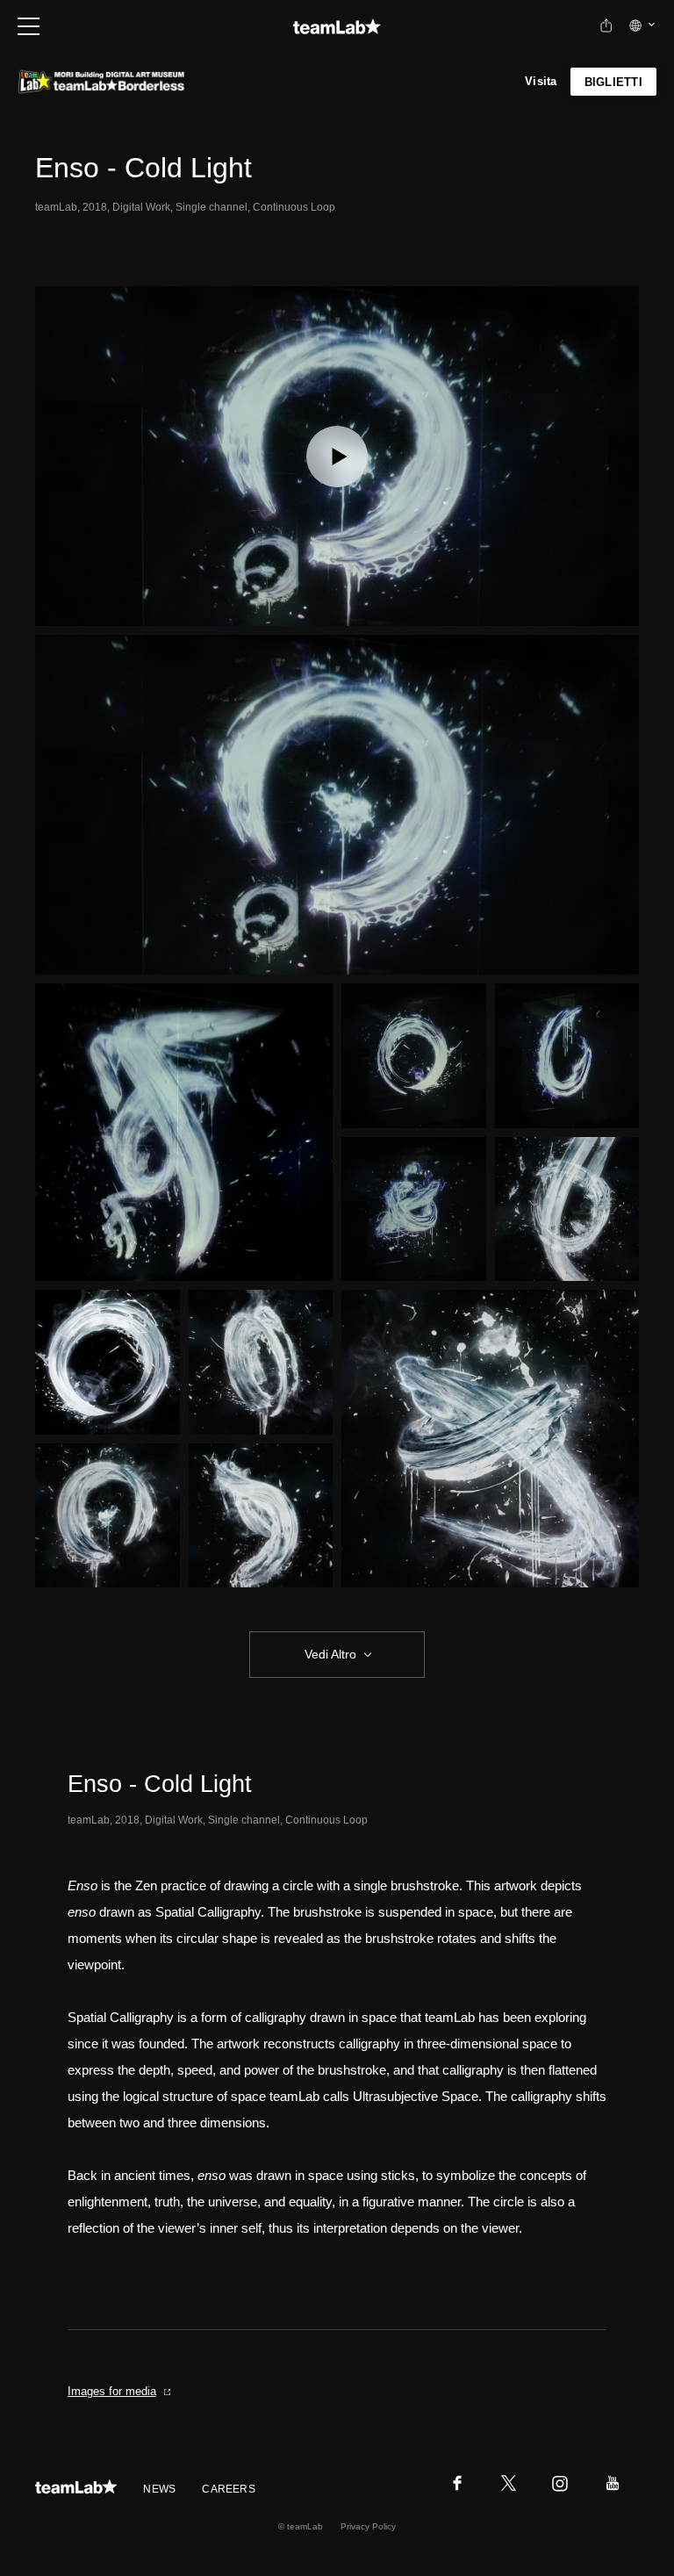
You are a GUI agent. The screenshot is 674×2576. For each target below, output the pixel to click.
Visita (541, 81)
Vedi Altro (330, 1654)
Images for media (112, 2391)
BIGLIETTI (613, 82)
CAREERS (229, 2489)
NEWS (159, 2489)
